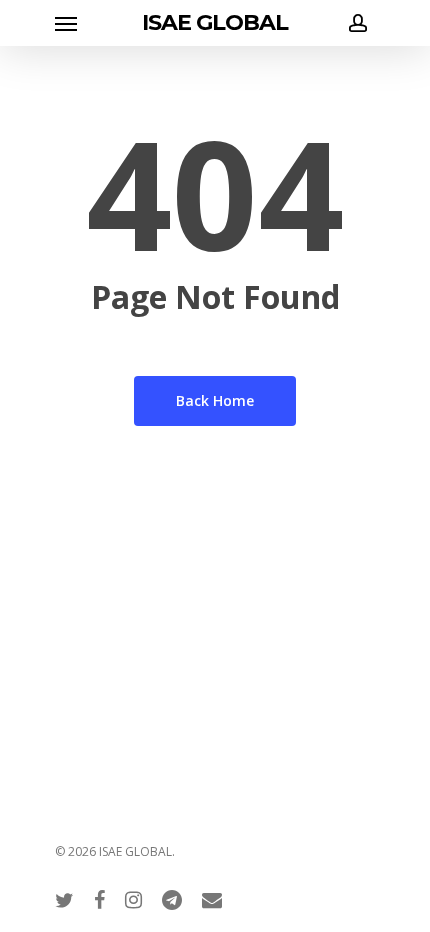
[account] (354, 23)
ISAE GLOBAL (215, 23)
